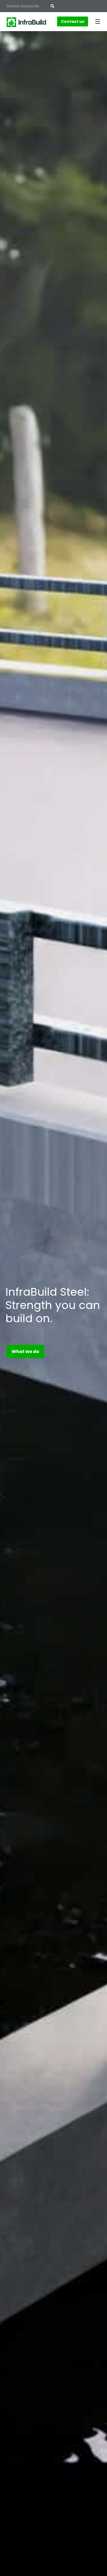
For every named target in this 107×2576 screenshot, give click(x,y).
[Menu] (98, 21)
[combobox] (29, 6)
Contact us (73, 21)
